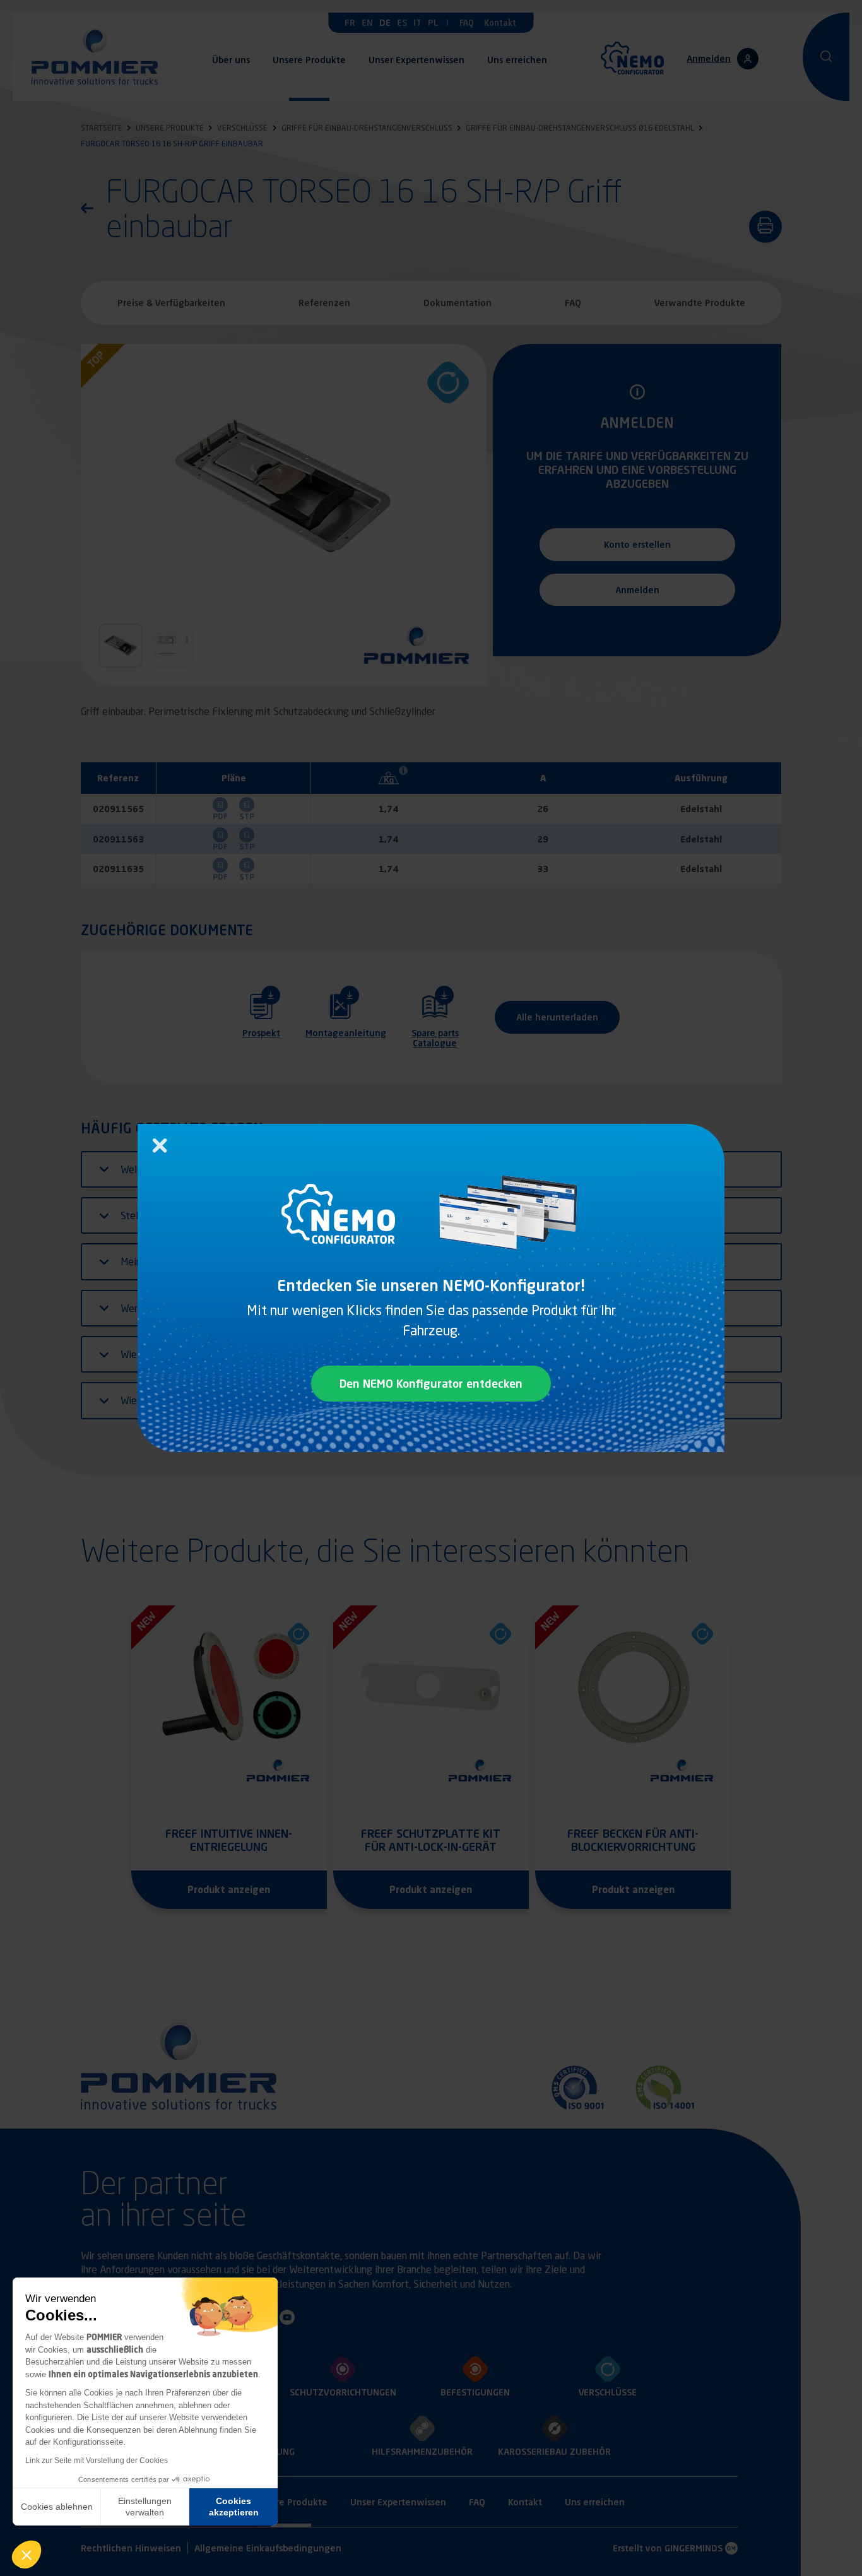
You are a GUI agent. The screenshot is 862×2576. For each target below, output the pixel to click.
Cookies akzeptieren (234, 2507)
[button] (27, 2555)
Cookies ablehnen (57, 2507)
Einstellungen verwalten (145, 2507)
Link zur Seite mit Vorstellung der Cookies (97, 2461)
